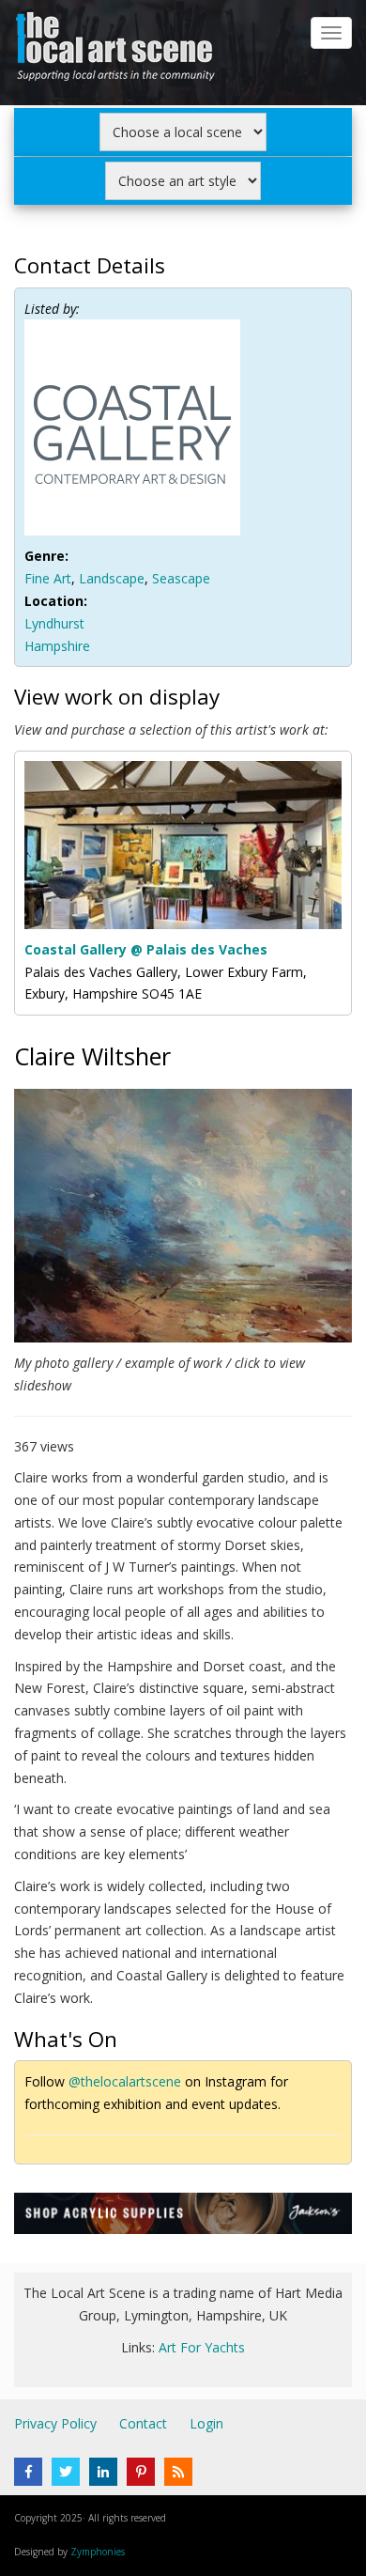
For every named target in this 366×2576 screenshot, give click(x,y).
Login (206, 2423)
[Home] (117, 50)
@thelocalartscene (125, 2081)
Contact (143, 2423)
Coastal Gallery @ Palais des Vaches (146, 949)
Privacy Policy (55, 2423)
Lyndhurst (54, 623)
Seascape (181, 578)
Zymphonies (98, 2552)
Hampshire (57, 646)
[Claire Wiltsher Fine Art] (183, 1219)
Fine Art (48, 578)
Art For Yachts (202, 2347)
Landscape (112, 578)
